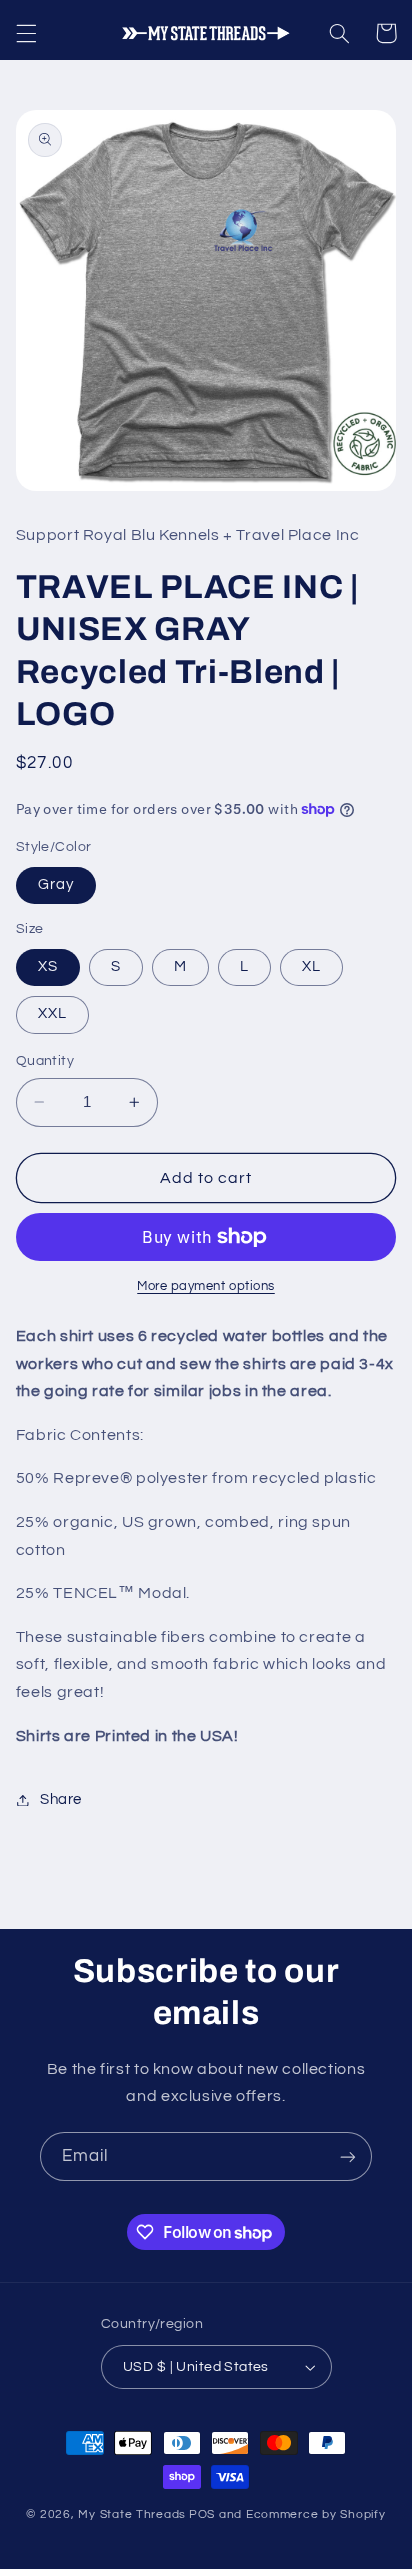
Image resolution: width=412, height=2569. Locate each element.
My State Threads (132, 2514)
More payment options (206, 1286)
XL (311, 966)
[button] (26, 33)
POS (202, 2514)
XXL (52, 1013)
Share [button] (61, 1799)
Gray (56, 884)
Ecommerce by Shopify (316, 2514)
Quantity (45, 1061)
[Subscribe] (348, 2156)
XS (48, 966)
